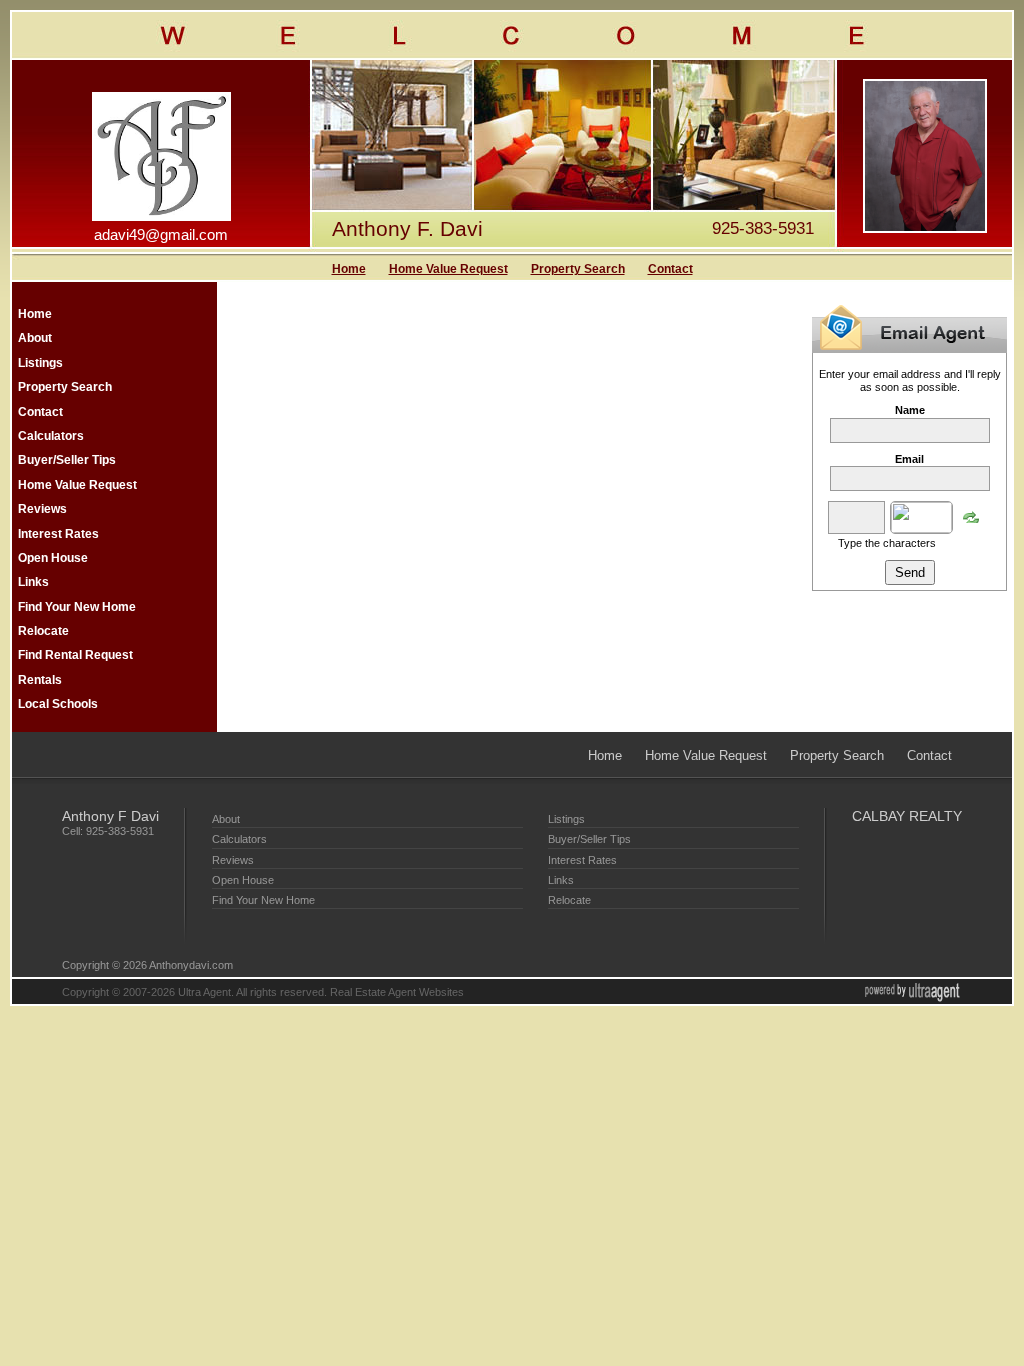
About (35, 338)
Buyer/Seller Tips (67, 460)
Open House (53, 558)
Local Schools (58, 704)
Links (33, 582)
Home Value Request (448, 269)
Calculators (51, 436)
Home (349, 269)
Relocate (43, 631)
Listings (40, 363)
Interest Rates (58, 534)
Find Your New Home (77, 607)
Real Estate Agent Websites (397, 992)
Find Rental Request (75, 655)
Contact (670, 269)
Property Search (578, 269)
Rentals (40, 680)
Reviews (42, 509)
